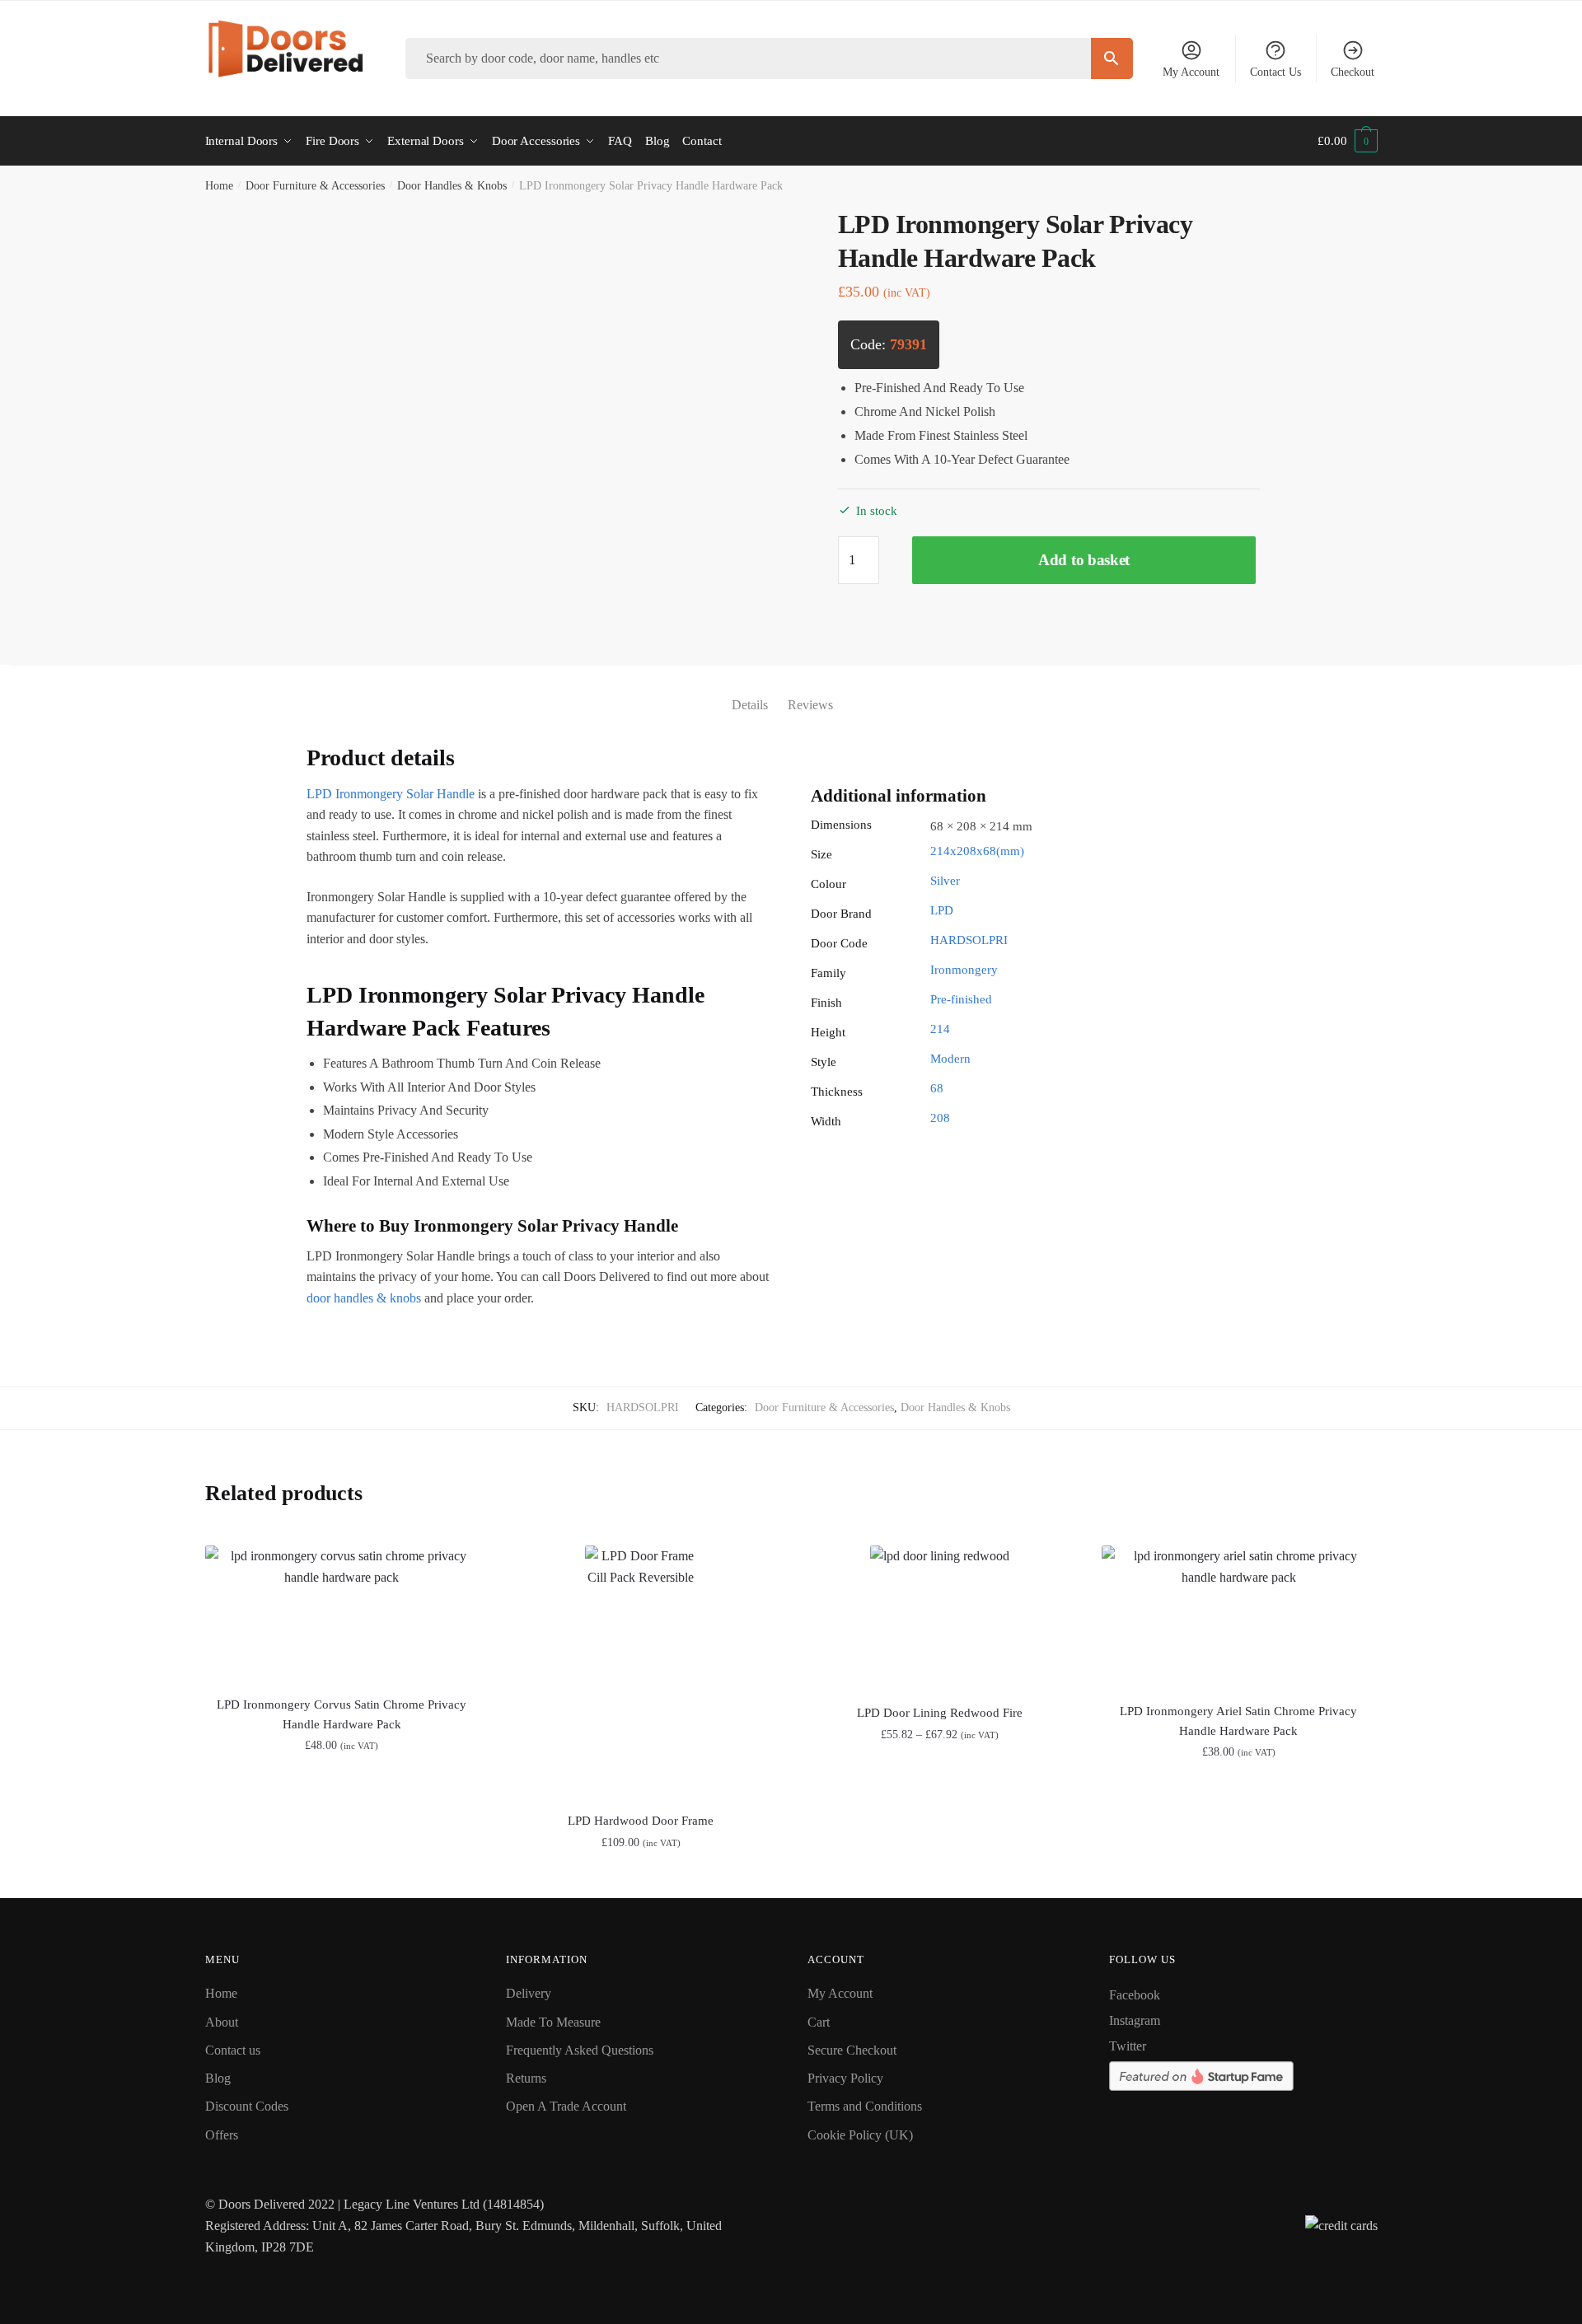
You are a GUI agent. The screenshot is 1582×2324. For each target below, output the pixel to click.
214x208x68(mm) (977, 851)
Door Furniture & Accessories (315, 186)
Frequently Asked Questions (580, 2050)
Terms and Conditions (865, 2106)
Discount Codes (247, 2106)
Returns (526, 2078)
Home (219, 186)
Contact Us (1275, 72)
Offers (222, 2135)
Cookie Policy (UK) (860, 2135)
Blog (218, 2078)
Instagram (1135, 2020)
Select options (641, 1879)
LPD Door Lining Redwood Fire (940, 1713)
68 (937, 1088)
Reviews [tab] (810, 705)
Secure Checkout (852, 2050)
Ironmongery (964, 970)
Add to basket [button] (342, 1879)
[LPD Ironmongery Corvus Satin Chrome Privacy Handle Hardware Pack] (342, 1611)
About (222, 2022)
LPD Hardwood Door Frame (641, 1821)
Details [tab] (750, 705)
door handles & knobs (364, 1298)
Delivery (529, 1993)
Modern (950, 1059)
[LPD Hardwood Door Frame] (641, 1669)
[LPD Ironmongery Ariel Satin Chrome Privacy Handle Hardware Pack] (1239, 1614)
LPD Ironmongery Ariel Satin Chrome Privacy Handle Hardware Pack (1238, 1721)
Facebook (1135, 1995)
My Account (1191, 72)
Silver (945, 881)
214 (940, 1029)
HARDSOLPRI (969, 940)
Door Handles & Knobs (452, 186)
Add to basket (1084, 560)
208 (940, 1118)
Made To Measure (553, 2022)
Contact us (233, 2050)
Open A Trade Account (566, 2106)
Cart (819, 2022)
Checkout (1353, 72)
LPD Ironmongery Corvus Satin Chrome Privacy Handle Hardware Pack (342, 1714)
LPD (942, 910)
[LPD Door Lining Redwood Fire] (940, 1615)
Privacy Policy (845, 2078)
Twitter (1128, 2046)
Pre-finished (961, 999)
